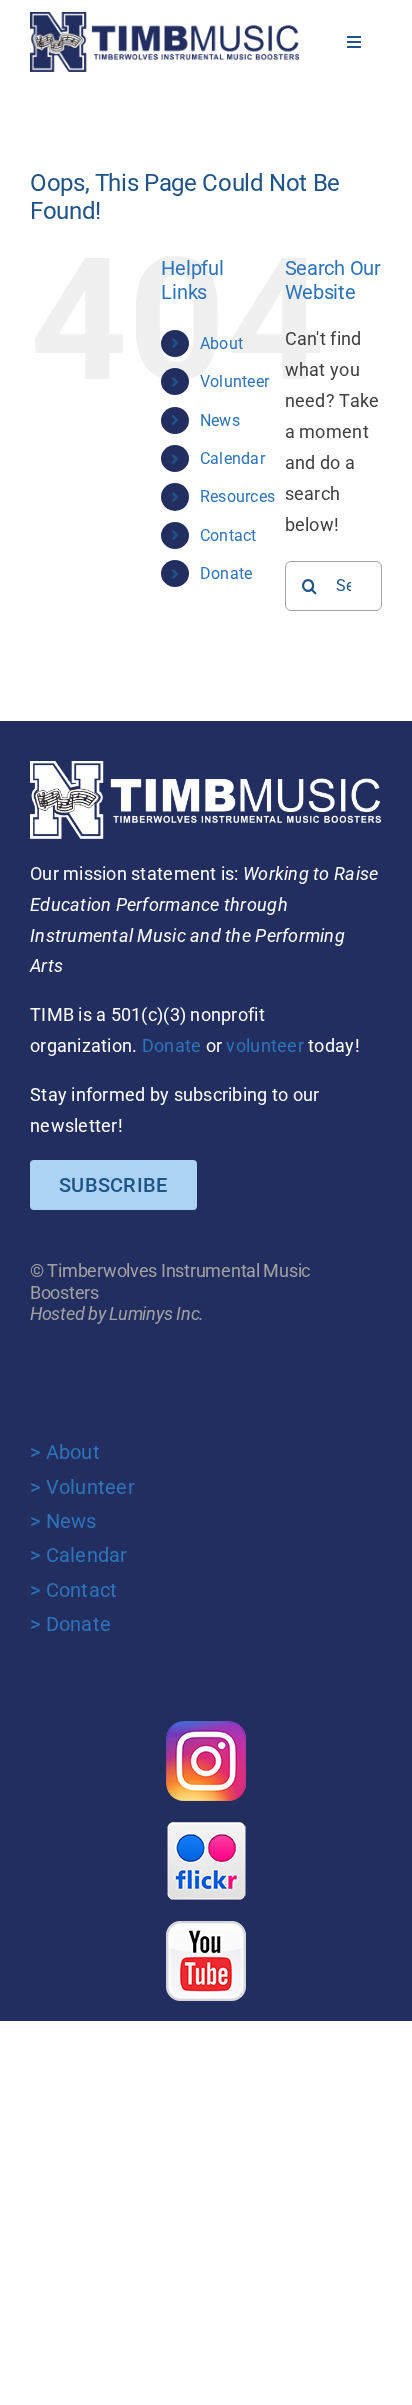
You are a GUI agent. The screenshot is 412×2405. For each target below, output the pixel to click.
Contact (228, 535)
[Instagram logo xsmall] (206, 1729)
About (221, 343)
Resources (237, 496)
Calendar (232, 458)
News (220, 420)
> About (65, 1452)
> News (63, 1521)
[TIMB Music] (165, 20)
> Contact (73, 1590)
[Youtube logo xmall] (206, 1929)
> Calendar (79, 1555)
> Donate (70, 1624)
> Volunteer (82, 1487)
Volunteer (234, 381)
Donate (226, 573)
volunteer (264, 1045)
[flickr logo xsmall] (206, 1829)
